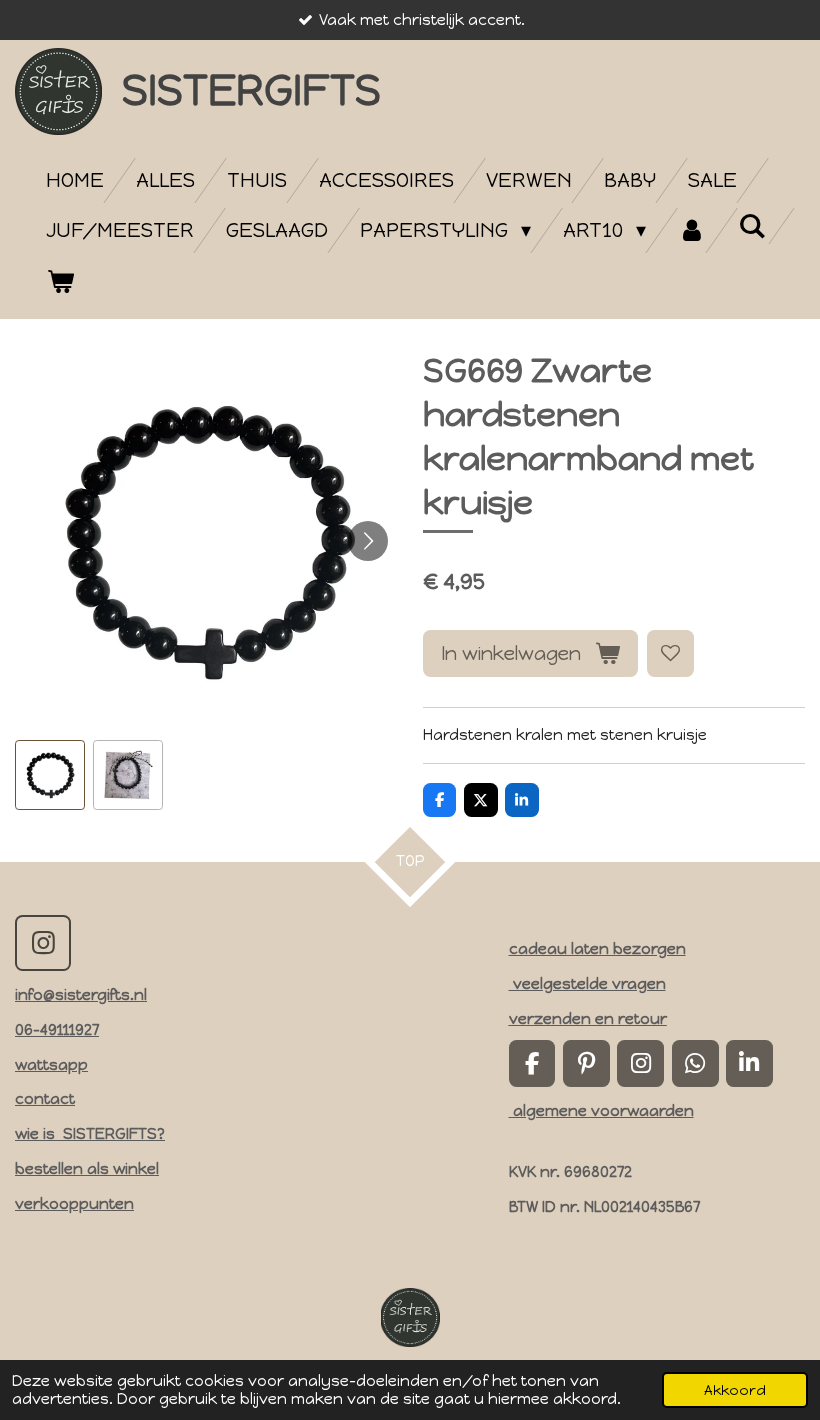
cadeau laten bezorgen (597, 949)
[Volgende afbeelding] (368, 541)
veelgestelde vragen (587, 984)
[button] (50, 775)
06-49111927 (57, 1030)
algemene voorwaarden (601, 1111)
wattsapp (51, 1065)
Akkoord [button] (735, 1390)
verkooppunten (74, 1204)
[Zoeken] (752, 226)
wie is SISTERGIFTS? (90, 1134)
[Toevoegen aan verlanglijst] (670, 653)
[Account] (692, 230)
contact (45, 1099)
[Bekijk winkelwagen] (60, 281)
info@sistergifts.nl (81, 995)
